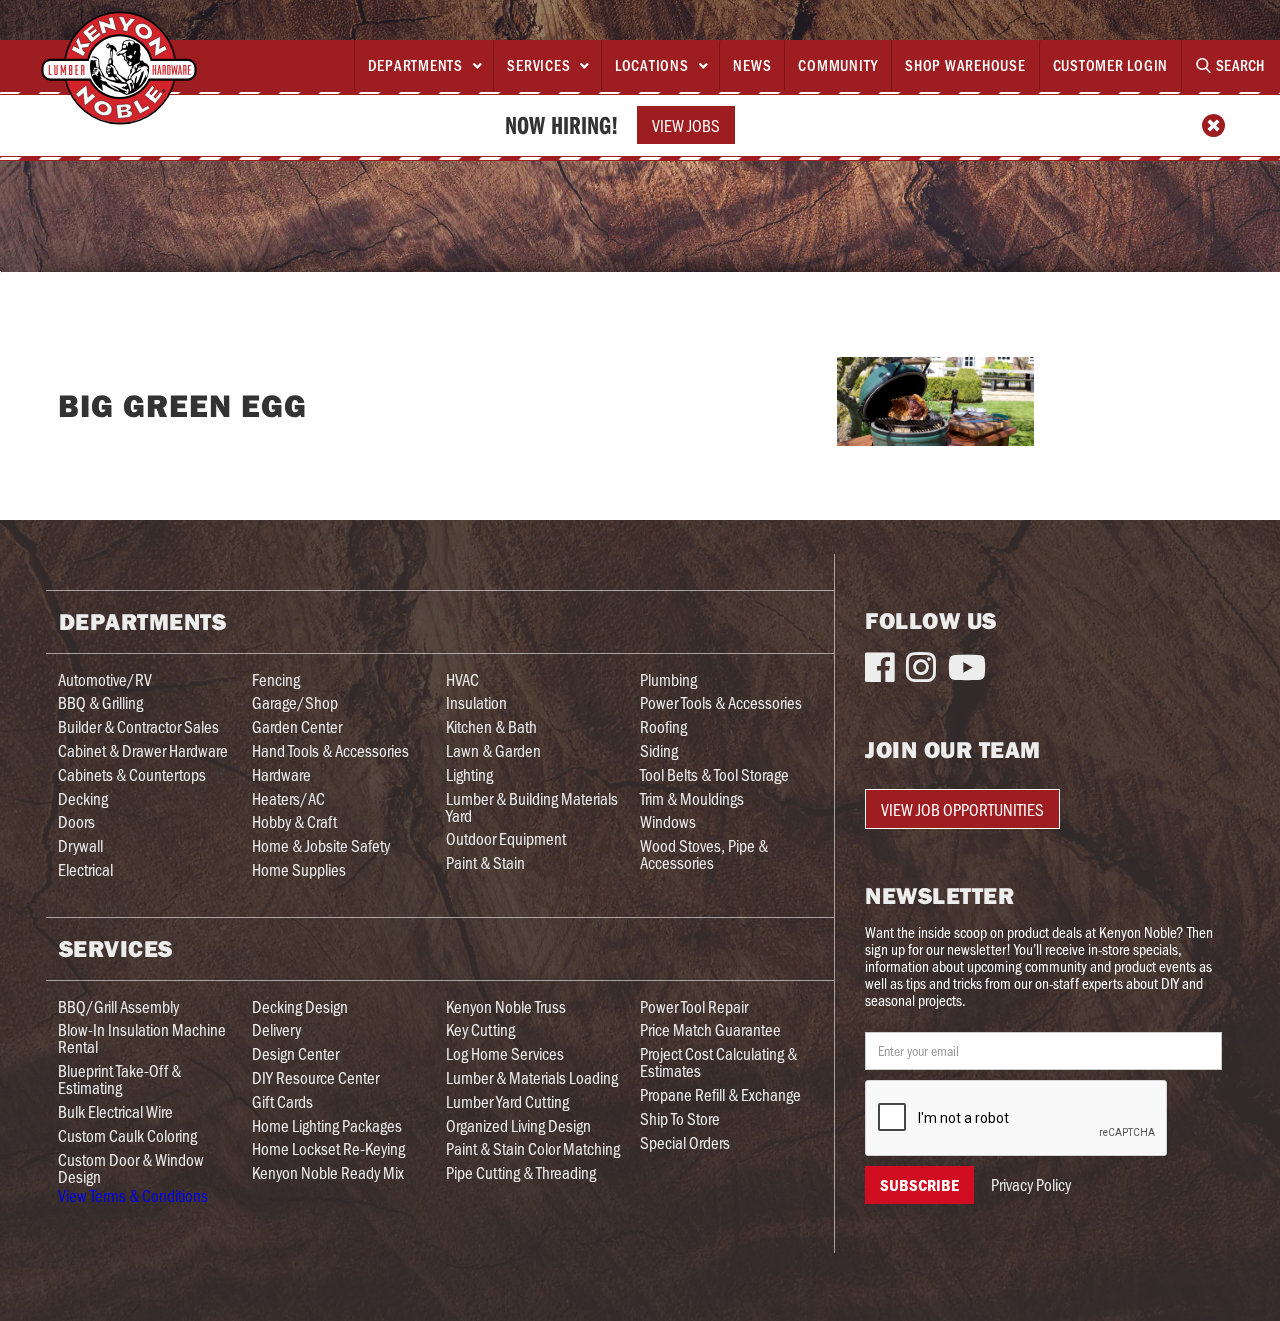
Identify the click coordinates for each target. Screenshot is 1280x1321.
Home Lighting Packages (327, 1125)
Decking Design (300, 1006)
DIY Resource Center (315, 1077)
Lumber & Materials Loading (532, 1077)
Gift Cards (282, 1101)
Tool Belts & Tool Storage (714, 774)
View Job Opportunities (962, 809)
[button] (424, 66)
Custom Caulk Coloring (127, 1135)
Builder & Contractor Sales (138, 726)
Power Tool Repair (694, 1006)
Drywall (80, 845)
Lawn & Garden (493, 750)
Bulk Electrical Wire (115, 1111)
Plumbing (668, 679)
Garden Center (297, 726)
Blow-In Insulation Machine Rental (142, 1038)
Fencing (276, 679)
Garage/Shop (295, 702)
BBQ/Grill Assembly (118, 1006)
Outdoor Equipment (506, 838)
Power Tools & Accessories (721, 702)
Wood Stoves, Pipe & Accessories (704, 854)
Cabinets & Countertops (132, 774)
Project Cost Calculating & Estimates (718, 1062)
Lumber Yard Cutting (507, 1101)
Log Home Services (505, 1053)
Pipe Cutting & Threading (521, 1172)
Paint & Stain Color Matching (533, 1148)
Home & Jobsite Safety (321, 845)
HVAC (462, 679)
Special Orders (685, 1142)
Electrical (85, 869)
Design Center (295, 1053)
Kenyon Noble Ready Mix (328, 1172)
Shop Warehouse (965, 65)
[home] (119, 68)
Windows (668, 821)
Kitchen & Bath (491, 726)
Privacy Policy (1031, 1184)
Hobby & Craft (294, 821)
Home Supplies (299, 869)
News (752, 65)
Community (838, 65)
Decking (83, 798)
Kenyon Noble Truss (506, 1006)
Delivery (276, 1029)
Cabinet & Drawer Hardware (143, 750)
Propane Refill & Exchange (720, 1094)
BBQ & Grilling (100, 702)
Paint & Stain (485, 862)
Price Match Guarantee (710, 1029)
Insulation (476, 702)
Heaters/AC (288, 798)
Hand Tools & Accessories (330, 750)
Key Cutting (480, 1029)
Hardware (281, 774)
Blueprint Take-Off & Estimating (119, 1079)
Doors (76, 821)
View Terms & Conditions (133, 1195)
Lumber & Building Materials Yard (532, 807)
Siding (659, 750)
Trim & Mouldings (692, 798)
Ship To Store (680, 1118)
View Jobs (686, 125)
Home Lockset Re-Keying (328, 1148)
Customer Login (1111, 65)
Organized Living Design (518, 1125)
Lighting (469, 774)
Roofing (663, 726)
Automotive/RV (105, 679)
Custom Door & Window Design (131, 1168)
